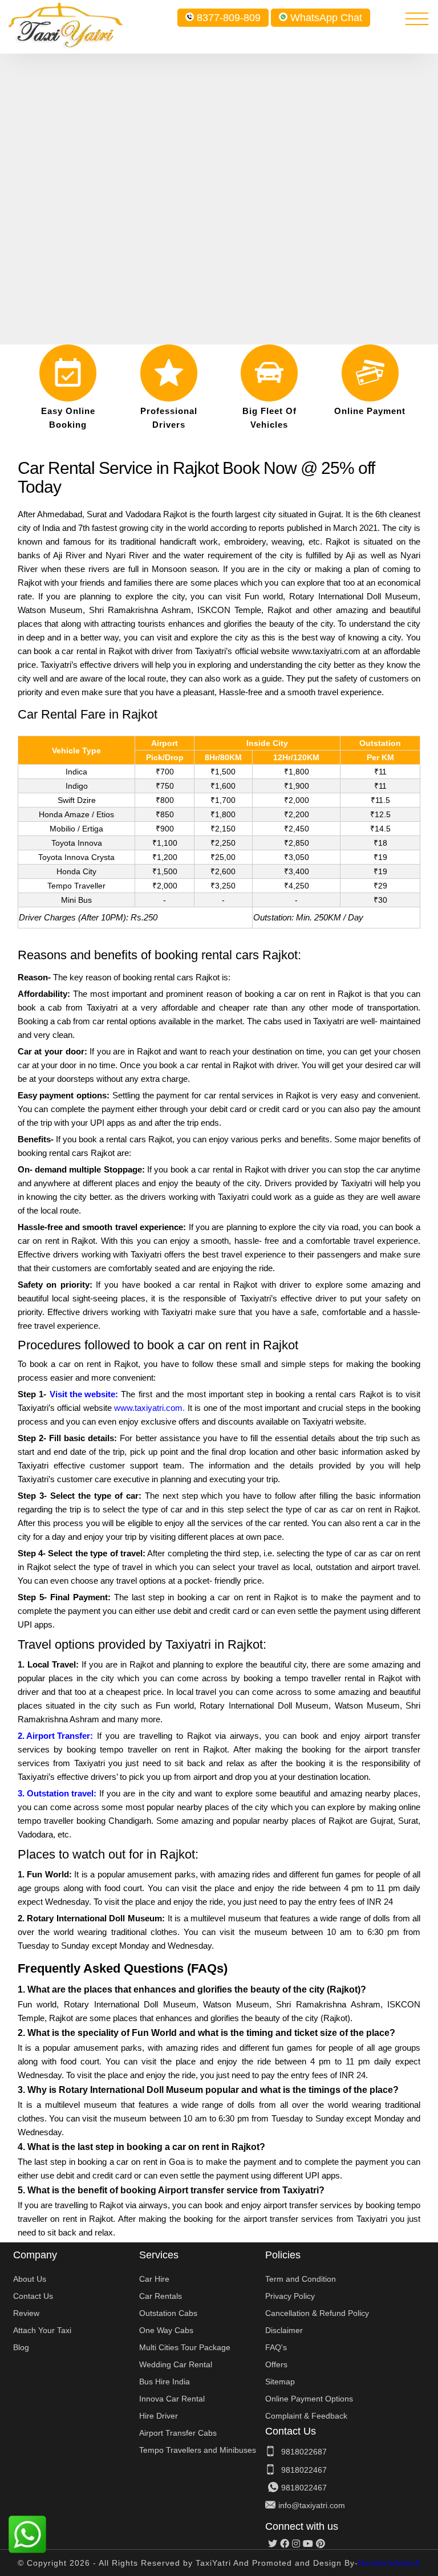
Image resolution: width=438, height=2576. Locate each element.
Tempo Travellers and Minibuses (198, 2450)
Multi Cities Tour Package (185, 2347)
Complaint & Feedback (306, 2416)
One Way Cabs (166, 2330)
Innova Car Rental (172, 2399)
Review (26, 2313)
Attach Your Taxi (42, 2330)
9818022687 (304, 2452)
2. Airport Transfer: (55, 1736)
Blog (21, 2347)
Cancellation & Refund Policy (317, 2313)
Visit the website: (84, 1394)
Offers (276, 2364)
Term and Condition (301, 2279)
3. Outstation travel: (57, 1793)
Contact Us (33, 2296)
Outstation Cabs (168, 2313)
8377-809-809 (229, 18)
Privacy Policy (290, 2296)
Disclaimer (284, 2330)
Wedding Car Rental (176, 2364)
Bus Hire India (165, 2382)
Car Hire (154, 2279)
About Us (30, 2279)
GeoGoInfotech (390, 2563)
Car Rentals (161, 2296)
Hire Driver (159, 2416)
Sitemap (280, 2382)
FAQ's (276, 2347)
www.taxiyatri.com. (149, 1408)
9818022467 (304, 2470)
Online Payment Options (309, 2399)
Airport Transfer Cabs (178, 2433)
